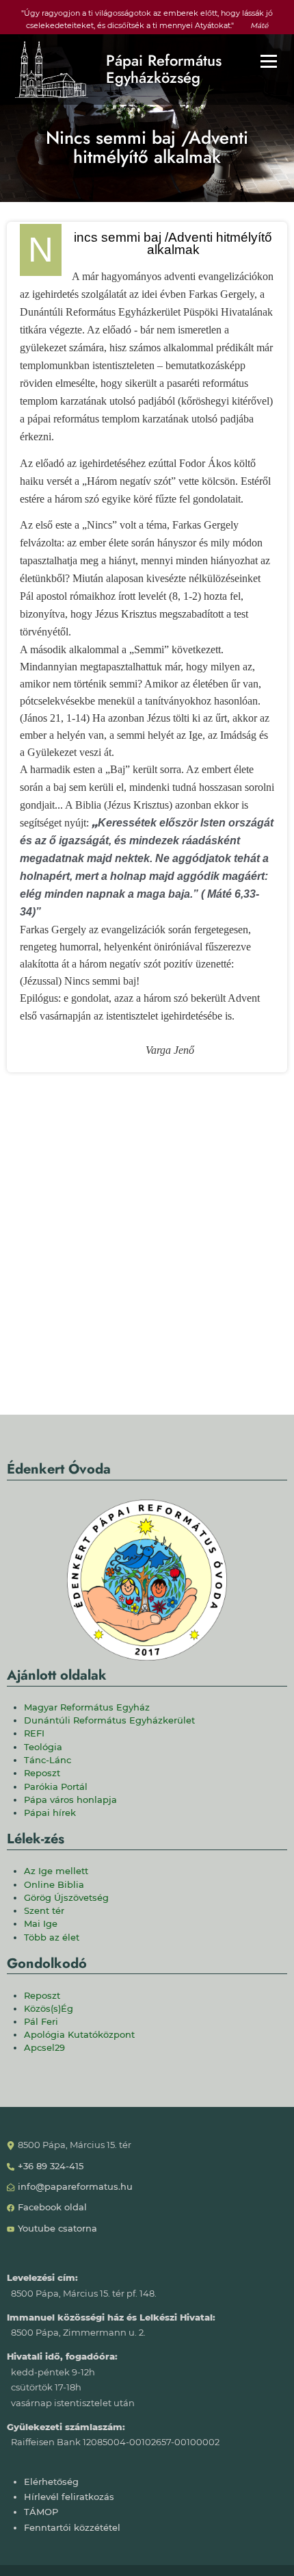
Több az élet (52, 1937)
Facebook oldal (52, 2207)
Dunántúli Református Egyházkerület (109, 1720)
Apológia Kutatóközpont (79, 2035)
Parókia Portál (56, 1787)
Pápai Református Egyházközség (164, 70)
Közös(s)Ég (49, 2009)
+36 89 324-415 (51, 2166)
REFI (34, 1733)
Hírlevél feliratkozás (69, 2497)
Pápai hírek (50, 1813)
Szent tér (44, 1911)
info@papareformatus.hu (75, 2187)
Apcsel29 (44, 2048)
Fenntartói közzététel (72, 2528)
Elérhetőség (51, 2482)
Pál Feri (41, 2022)
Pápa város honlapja (70, 1800)
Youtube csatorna (57, 2228)
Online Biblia (54, 1885)
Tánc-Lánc (48, 1760)
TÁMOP (41, 2512)
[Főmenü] (269, 61)
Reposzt (42, 1773)
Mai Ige (41, 1924)
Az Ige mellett (56, 1871)
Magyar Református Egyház (87, 1707)
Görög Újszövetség (66, 1898)
